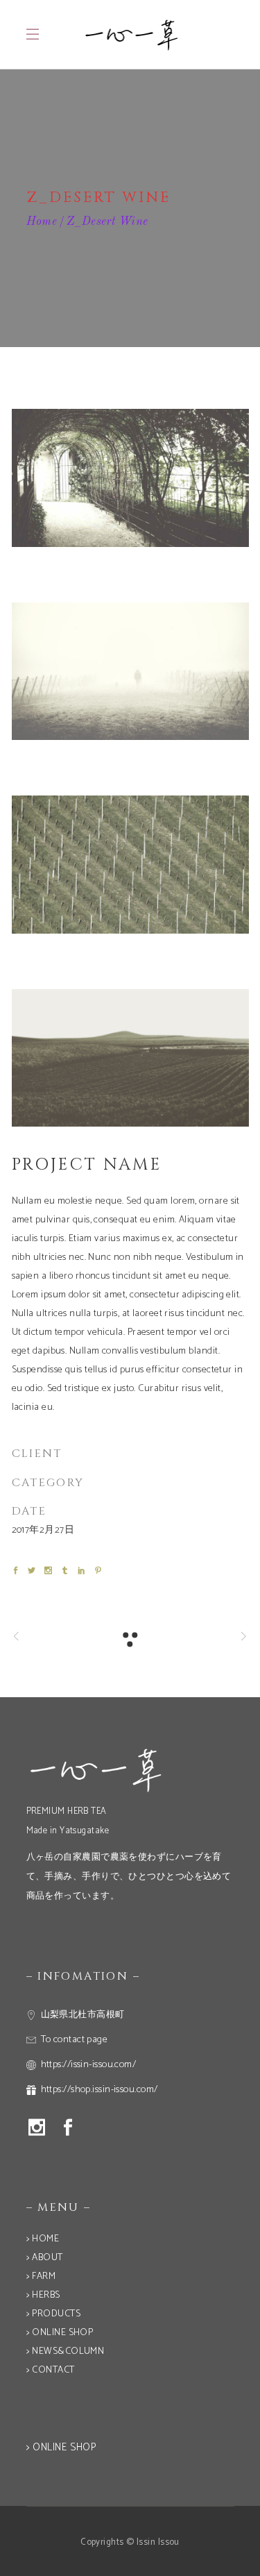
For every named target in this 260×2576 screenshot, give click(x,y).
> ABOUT (45, 2258)
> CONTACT (51, 2370)
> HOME (43, 2239)
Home (42, 222)
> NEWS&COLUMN (66, 2351)
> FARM (41, 2276)
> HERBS (43, 2295)
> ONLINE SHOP (60, 2333)
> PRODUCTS (54, 2314)
